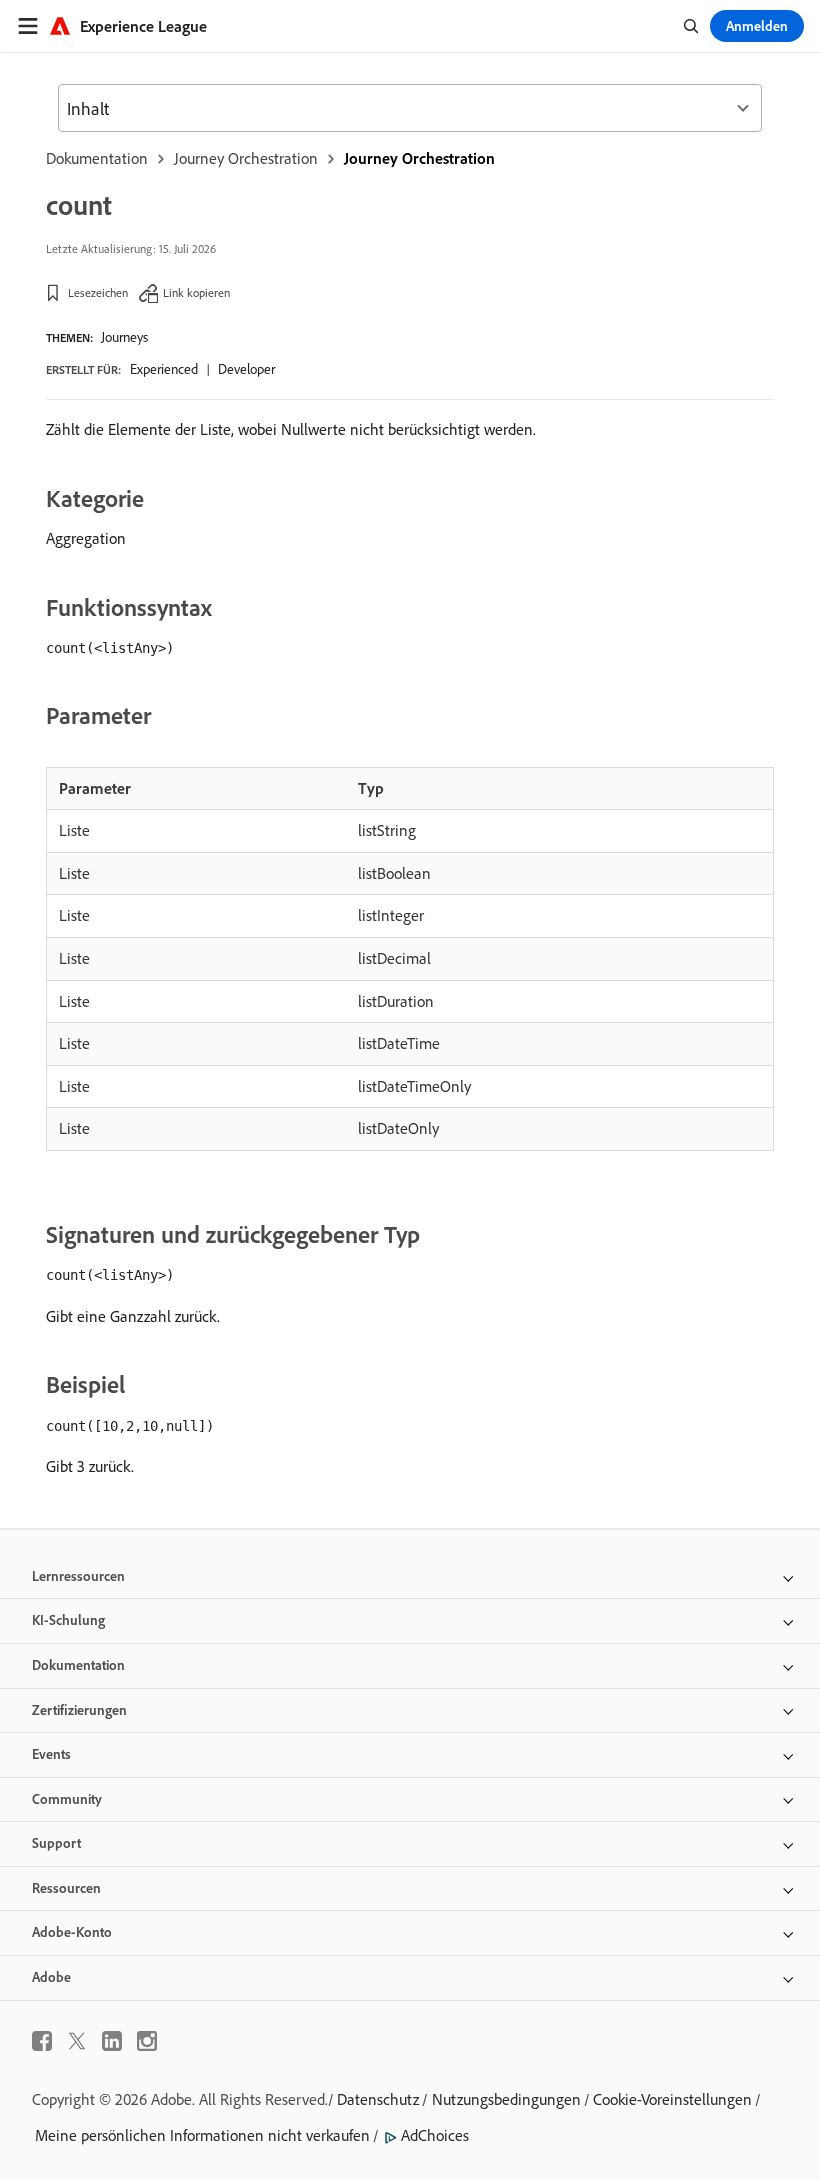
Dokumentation (97, 158)
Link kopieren (196, 292)
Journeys (124, 337)
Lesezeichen (98, 292)
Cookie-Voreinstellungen (672, 2099)
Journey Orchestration (246, 158)
